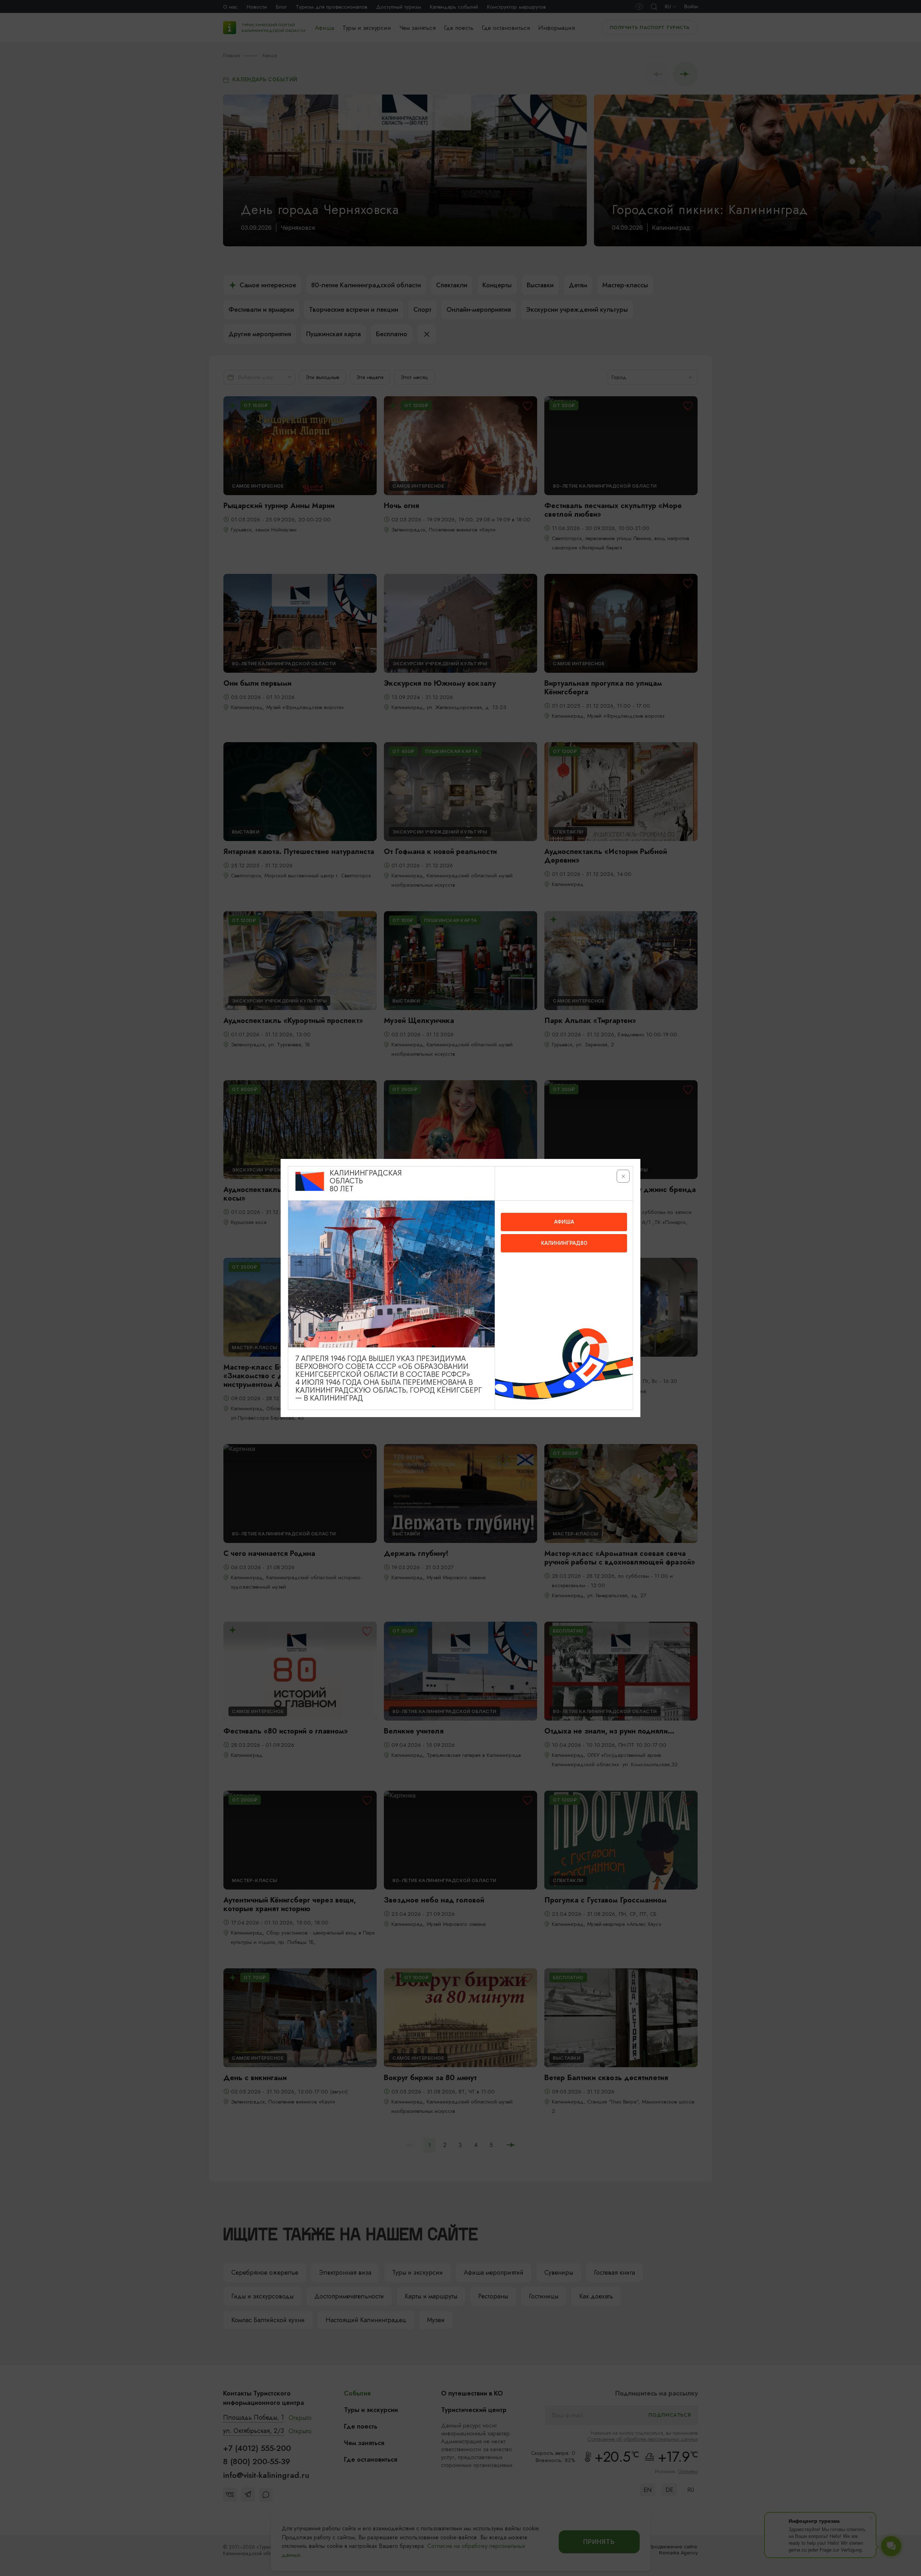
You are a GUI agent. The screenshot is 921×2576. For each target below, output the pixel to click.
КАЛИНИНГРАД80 (564, 1243)
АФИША (564, 1222)
